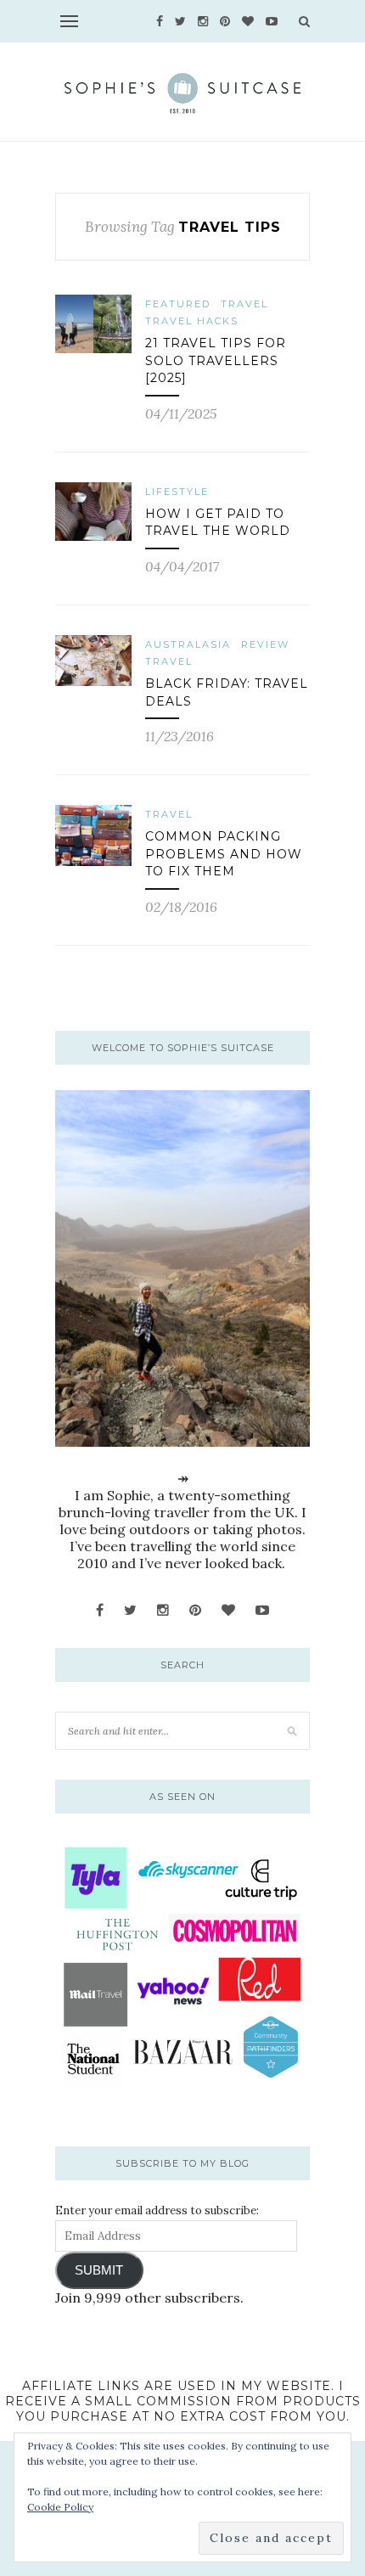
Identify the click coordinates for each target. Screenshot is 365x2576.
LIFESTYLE (177, 492)
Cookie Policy (60, 2507)
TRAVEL (244, 304)
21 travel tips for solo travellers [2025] (216, 360)
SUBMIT (99, 2270)
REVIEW (265, 644)
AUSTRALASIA (188, 644)
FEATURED (178, 304)
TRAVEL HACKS (192, 321)
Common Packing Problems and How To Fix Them (224, 854)
